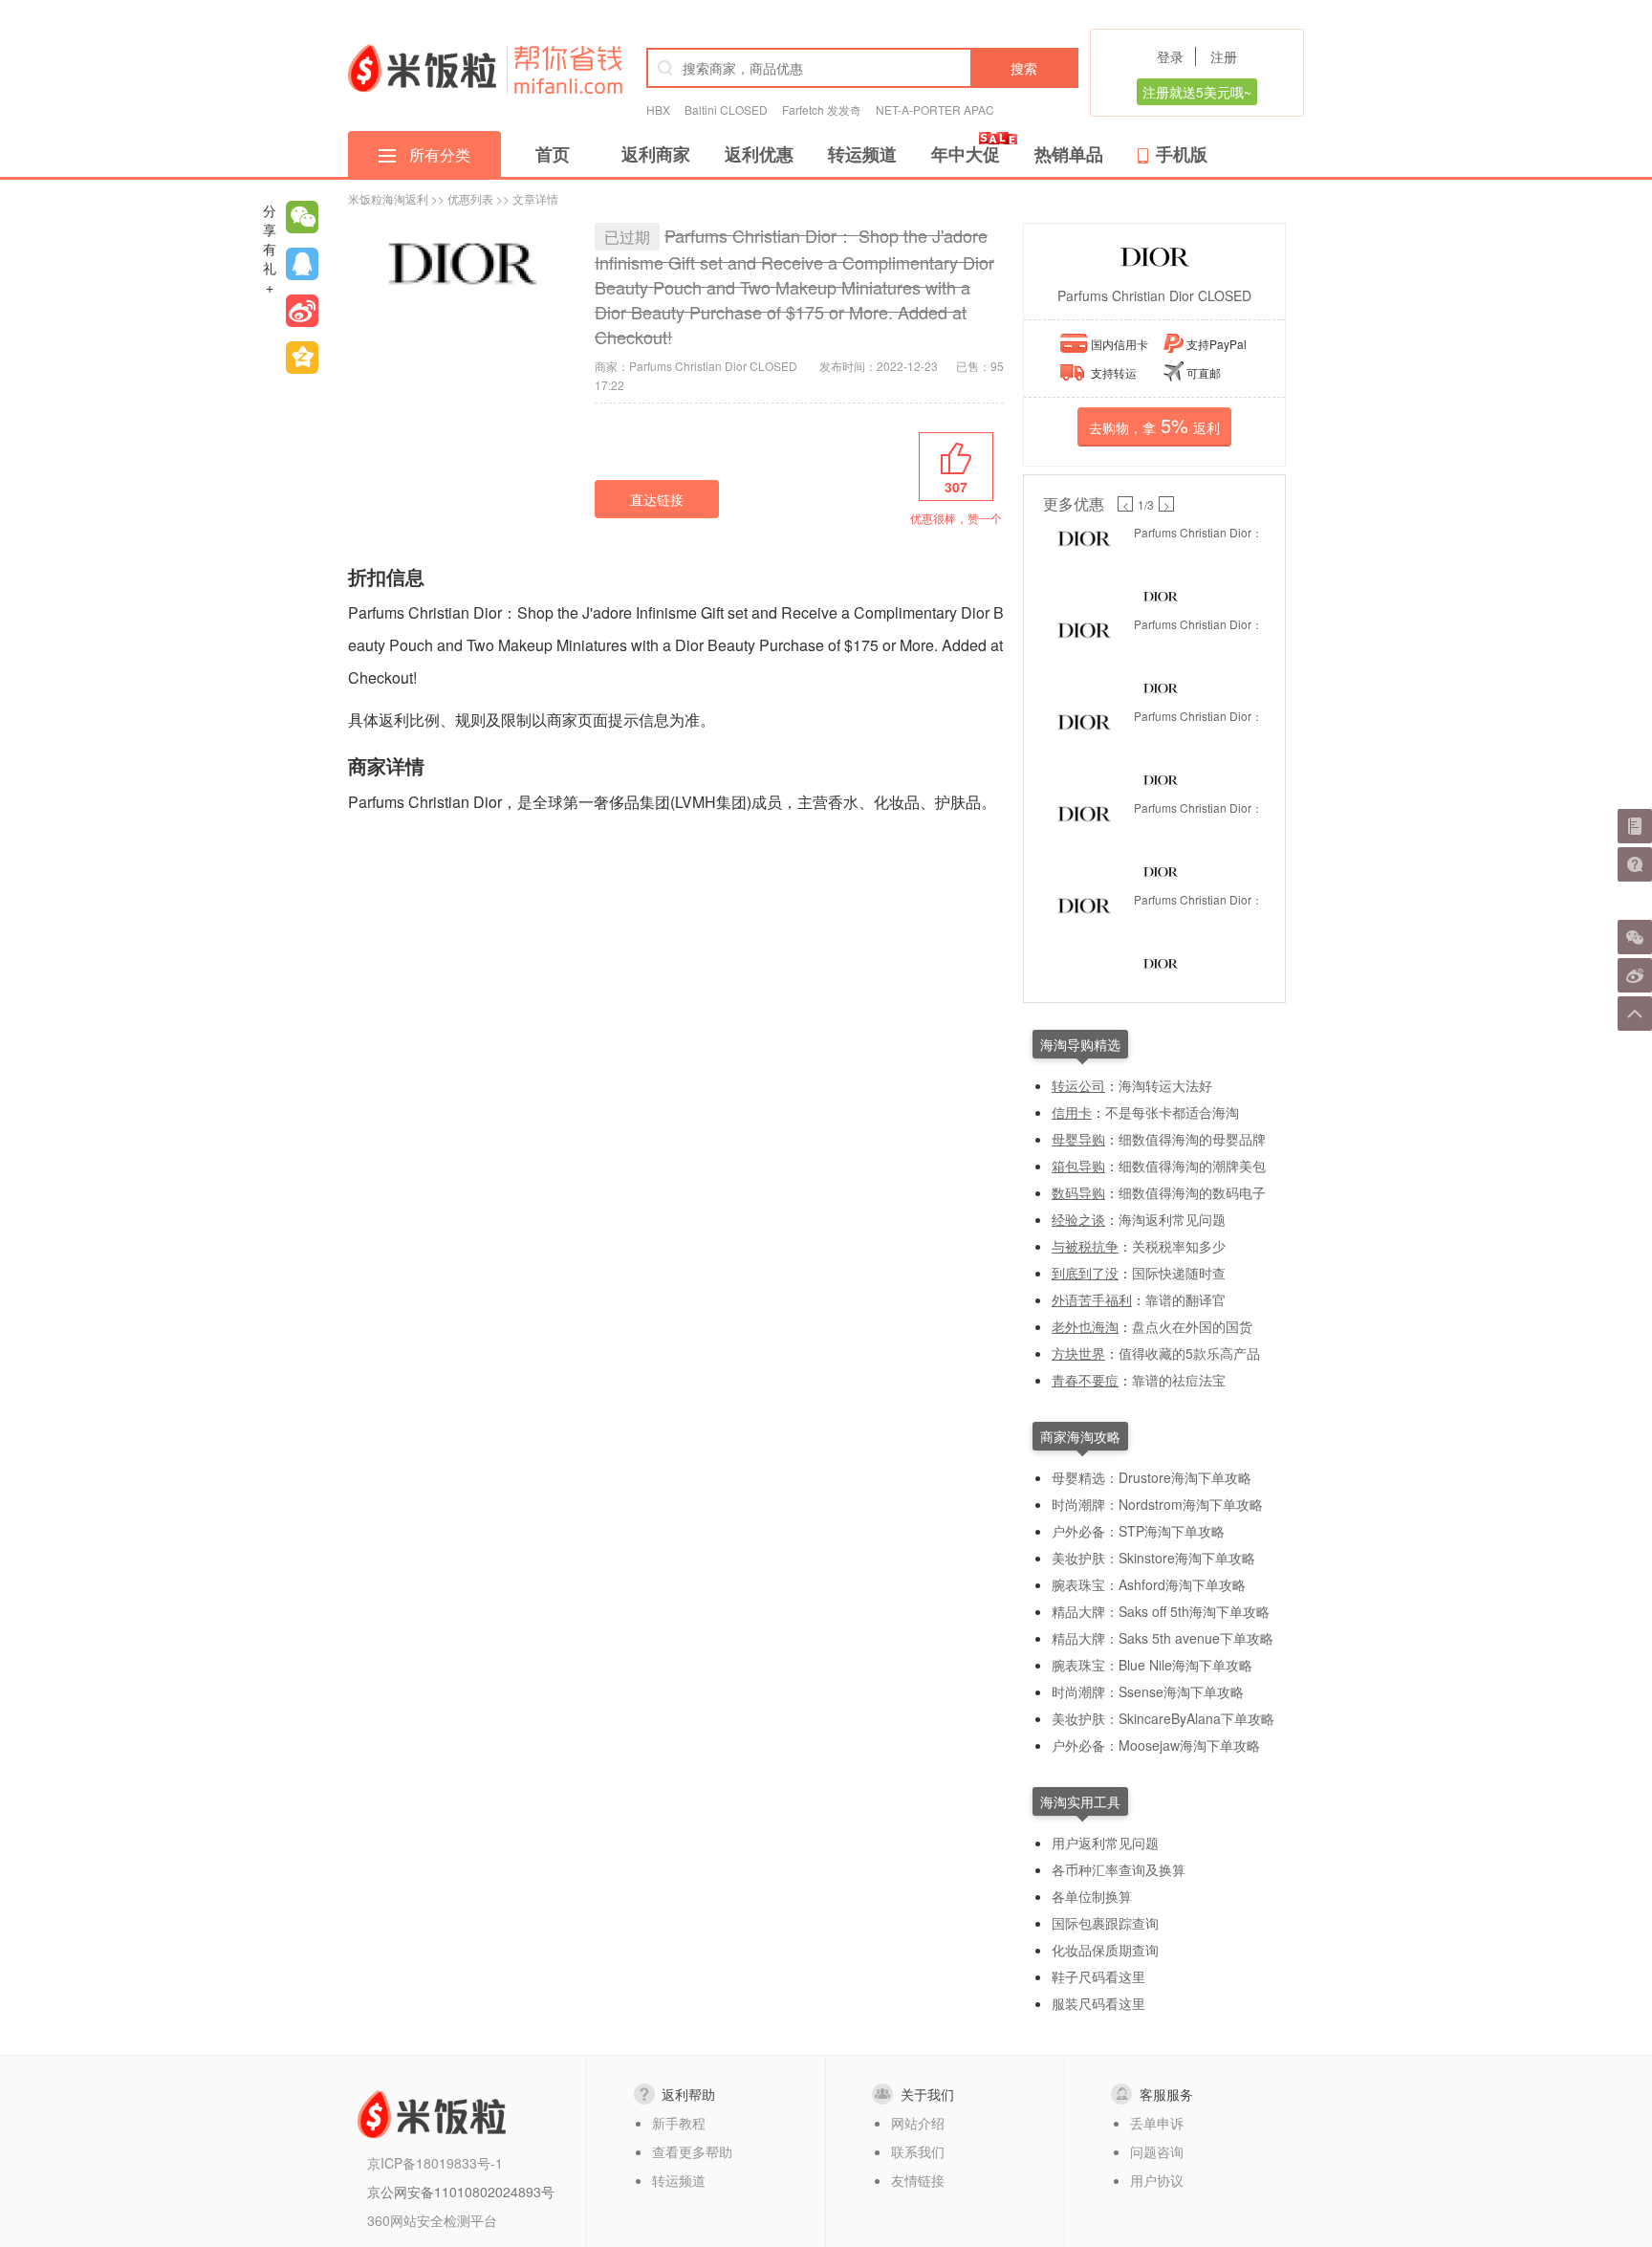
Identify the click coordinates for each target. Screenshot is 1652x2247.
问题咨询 (1157, 2151)
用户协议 (1157, 2180)
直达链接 (657, 499)
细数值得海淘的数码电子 (1192, 1192)
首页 (553, 154)
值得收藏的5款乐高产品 (1189, 1353)
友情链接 (918, 2180)
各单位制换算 (1092, 1896)
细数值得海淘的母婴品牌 (1192, 1139)
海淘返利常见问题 (1172, 1219)
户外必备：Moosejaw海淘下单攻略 (1156, 1745)
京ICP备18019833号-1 (435, 2163)
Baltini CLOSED (726, 109)
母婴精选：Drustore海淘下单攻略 (1152, 1477)
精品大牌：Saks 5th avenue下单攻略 (1163, 1638)
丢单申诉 (1157, 2123)
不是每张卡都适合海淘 (1172, 1112)
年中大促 (966, 154)
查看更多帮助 (692, 2151)
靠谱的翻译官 (1185, 1299)
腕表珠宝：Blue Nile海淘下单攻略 (1152, 1665)
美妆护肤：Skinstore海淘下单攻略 (1153, 1558)
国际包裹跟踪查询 (1105, 1923)
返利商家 (656, 154)
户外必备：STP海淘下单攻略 (1138, 1531)
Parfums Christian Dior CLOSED (1154, 295)
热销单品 (1069, 154)
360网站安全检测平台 (432, 2220)
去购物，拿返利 (1154, 425)
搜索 (1024, 68)
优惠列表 (470, 198)
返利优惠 (759, 154)
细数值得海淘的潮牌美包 (1192, 1166)
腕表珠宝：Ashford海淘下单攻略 (1149, 1584)
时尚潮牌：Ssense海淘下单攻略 (1148, 1691)
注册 (1224, 56)
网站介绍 (918, 2123)
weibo (302, 311)
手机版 (1182, 154)
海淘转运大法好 (1165, 1085)
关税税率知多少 (1179, 1246)
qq (302, 264)
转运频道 (862, 154)
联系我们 (918, 2151)
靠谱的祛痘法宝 (1179, 1380)
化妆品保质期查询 (1105, 1950)
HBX (658, 109)
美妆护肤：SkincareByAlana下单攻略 (1163, 1718)
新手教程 (679, 2123)
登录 (1170, 56)
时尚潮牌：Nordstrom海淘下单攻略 (1157, 1504)
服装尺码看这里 (1098, 2003)
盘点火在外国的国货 (1192, 1326)
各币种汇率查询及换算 (1119, 1869)
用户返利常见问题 (1105, 1843)
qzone (302, 358)
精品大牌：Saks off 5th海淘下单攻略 (1161, 1611)
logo (422, 68)
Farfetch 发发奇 (822, 109)
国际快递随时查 (1179, 1273)
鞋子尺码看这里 (1098, 1976)
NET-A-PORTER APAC (935, 109)
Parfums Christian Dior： (1198, 532)
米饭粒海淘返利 (388, 198)
